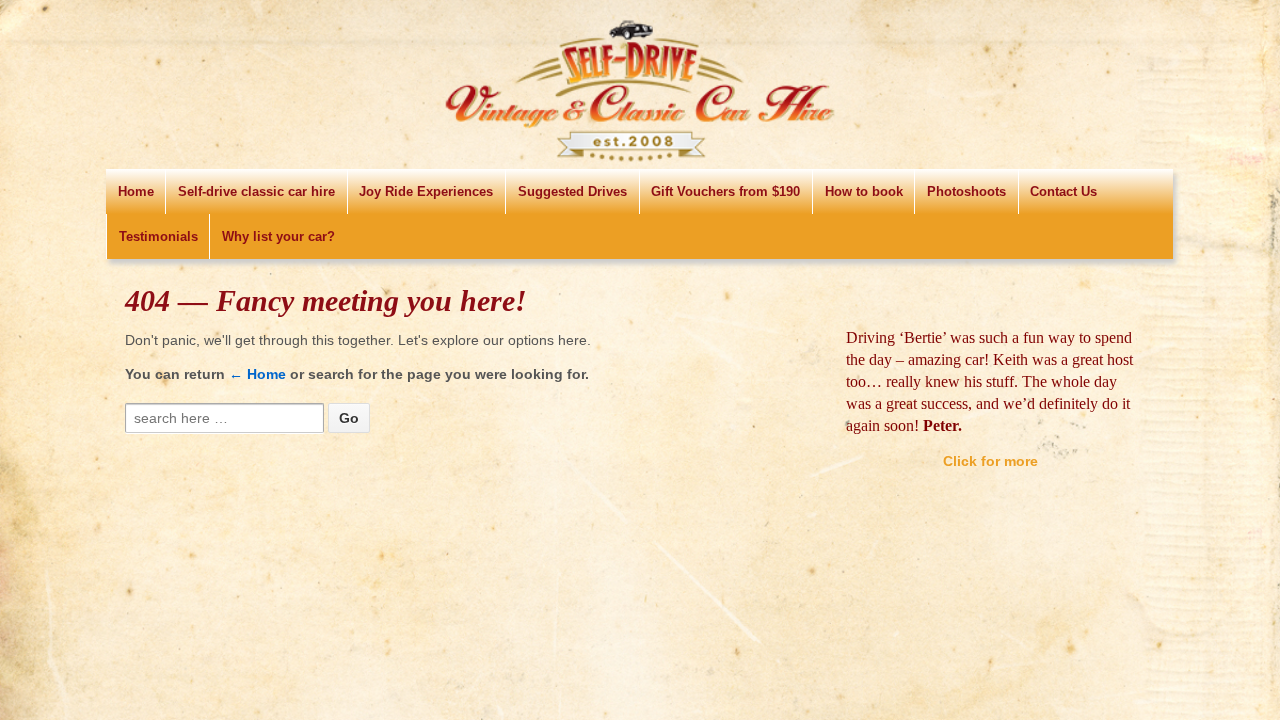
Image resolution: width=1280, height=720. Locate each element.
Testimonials (158, 236)
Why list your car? (278, 236)
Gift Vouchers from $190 (725, 191)
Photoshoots (966, 191)
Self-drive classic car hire (256, 191)
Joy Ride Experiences (426, 191)
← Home (257, 374)
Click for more (990, 439)
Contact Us (1063, 191)
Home (136, 191)
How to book (864, 191)
